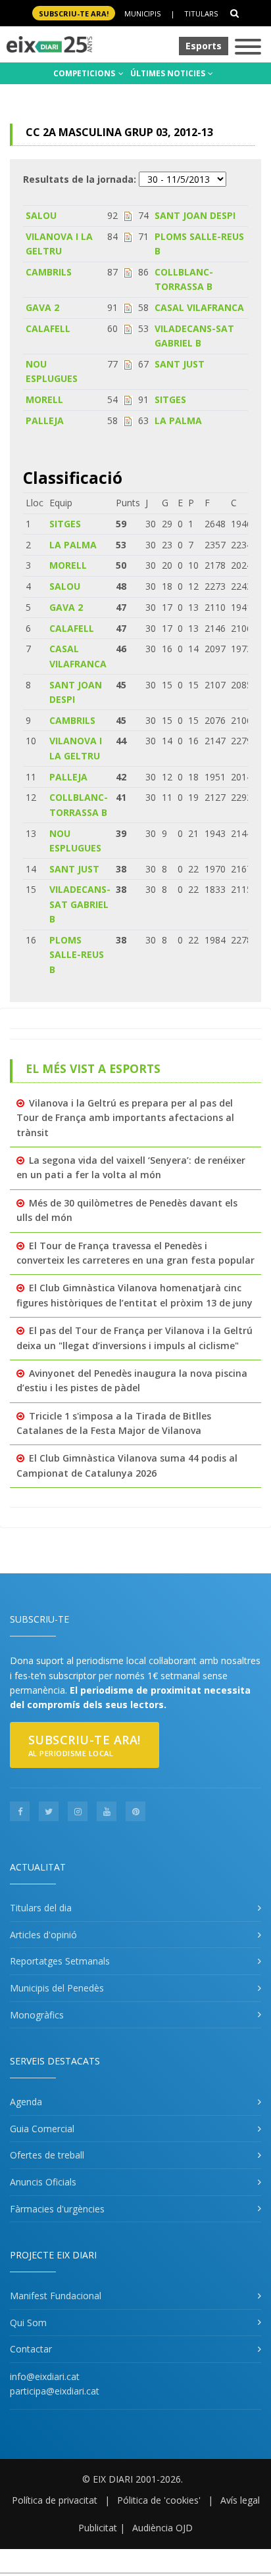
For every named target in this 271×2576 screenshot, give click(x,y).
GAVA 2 (42, 307)
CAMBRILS (49, 272)
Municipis (142, 13)
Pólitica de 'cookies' (159, 2500)
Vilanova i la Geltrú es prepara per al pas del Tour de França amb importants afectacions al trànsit (125, 1118)
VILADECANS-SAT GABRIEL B (80, 904)
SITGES (170, 399)
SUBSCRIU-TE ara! (74, 13)
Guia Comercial (42, 2129)
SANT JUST (180, 364)
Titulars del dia (41, 1908)
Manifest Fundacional (56, 2296)
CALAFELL (48, 328)
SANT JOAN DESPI (195, 215)
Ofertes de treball (47, 2155)
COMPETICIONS (85, 73)
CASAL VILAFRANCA (199, 307)
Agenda (26, 2102)
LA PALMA (178, 420)
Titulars (201, 13)
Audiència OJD (162, 2528)
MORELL (44, 399)
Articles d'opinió (43, 1935)
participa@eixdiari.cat (55, 2391)
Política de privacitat (55, 2500)
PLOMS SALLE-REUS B (77, 955)
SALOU (41, 215)
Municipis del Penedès (57, 1988)
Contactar (31, 2349)
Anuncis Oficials (43, 2182)
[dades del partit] (128, 215)
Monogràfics (37, 2015)
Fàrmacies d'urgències (57, 2209)
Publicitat (98, 2528)
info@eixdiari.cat (45, 2376)
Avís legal (240, 2500)
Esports (204, 46)
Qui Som (28, 2323)
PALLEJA (45, 420)
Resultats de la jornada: (80, 179)
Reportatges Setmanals (60, 1961)
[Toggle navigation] (248, 48)
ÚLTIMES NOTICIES (169, 73)
